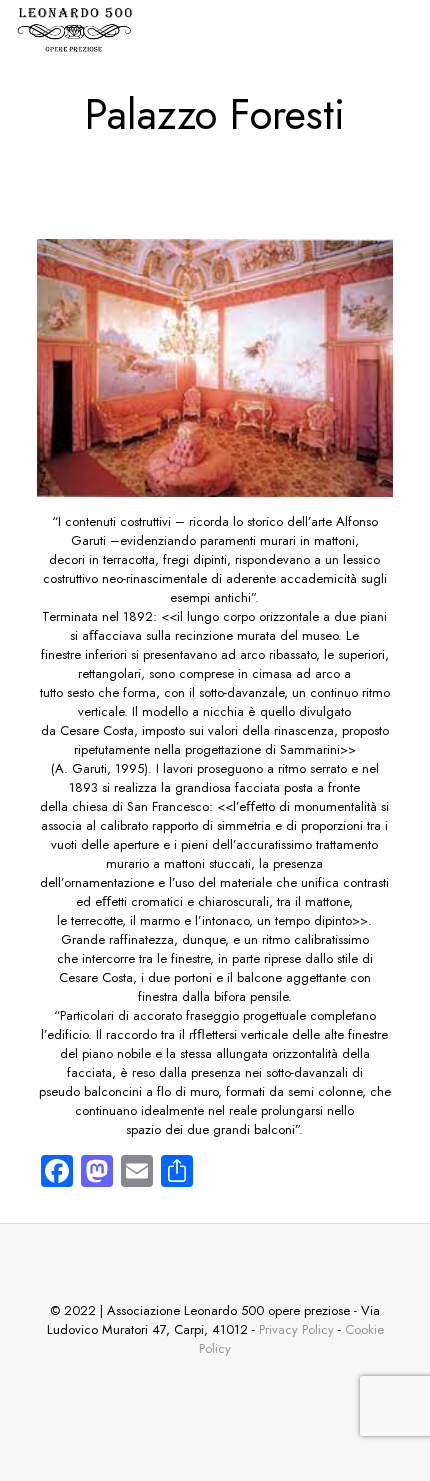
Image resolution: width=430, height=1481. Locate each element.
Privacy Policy (296, 1329)
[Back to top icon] (215, 1265)
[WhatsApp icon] (159, 1394)
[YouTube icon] (261, 1394)
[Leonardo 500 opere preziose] (73, 30)
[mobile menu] (403, 30)
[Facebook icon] (210, 1394)
